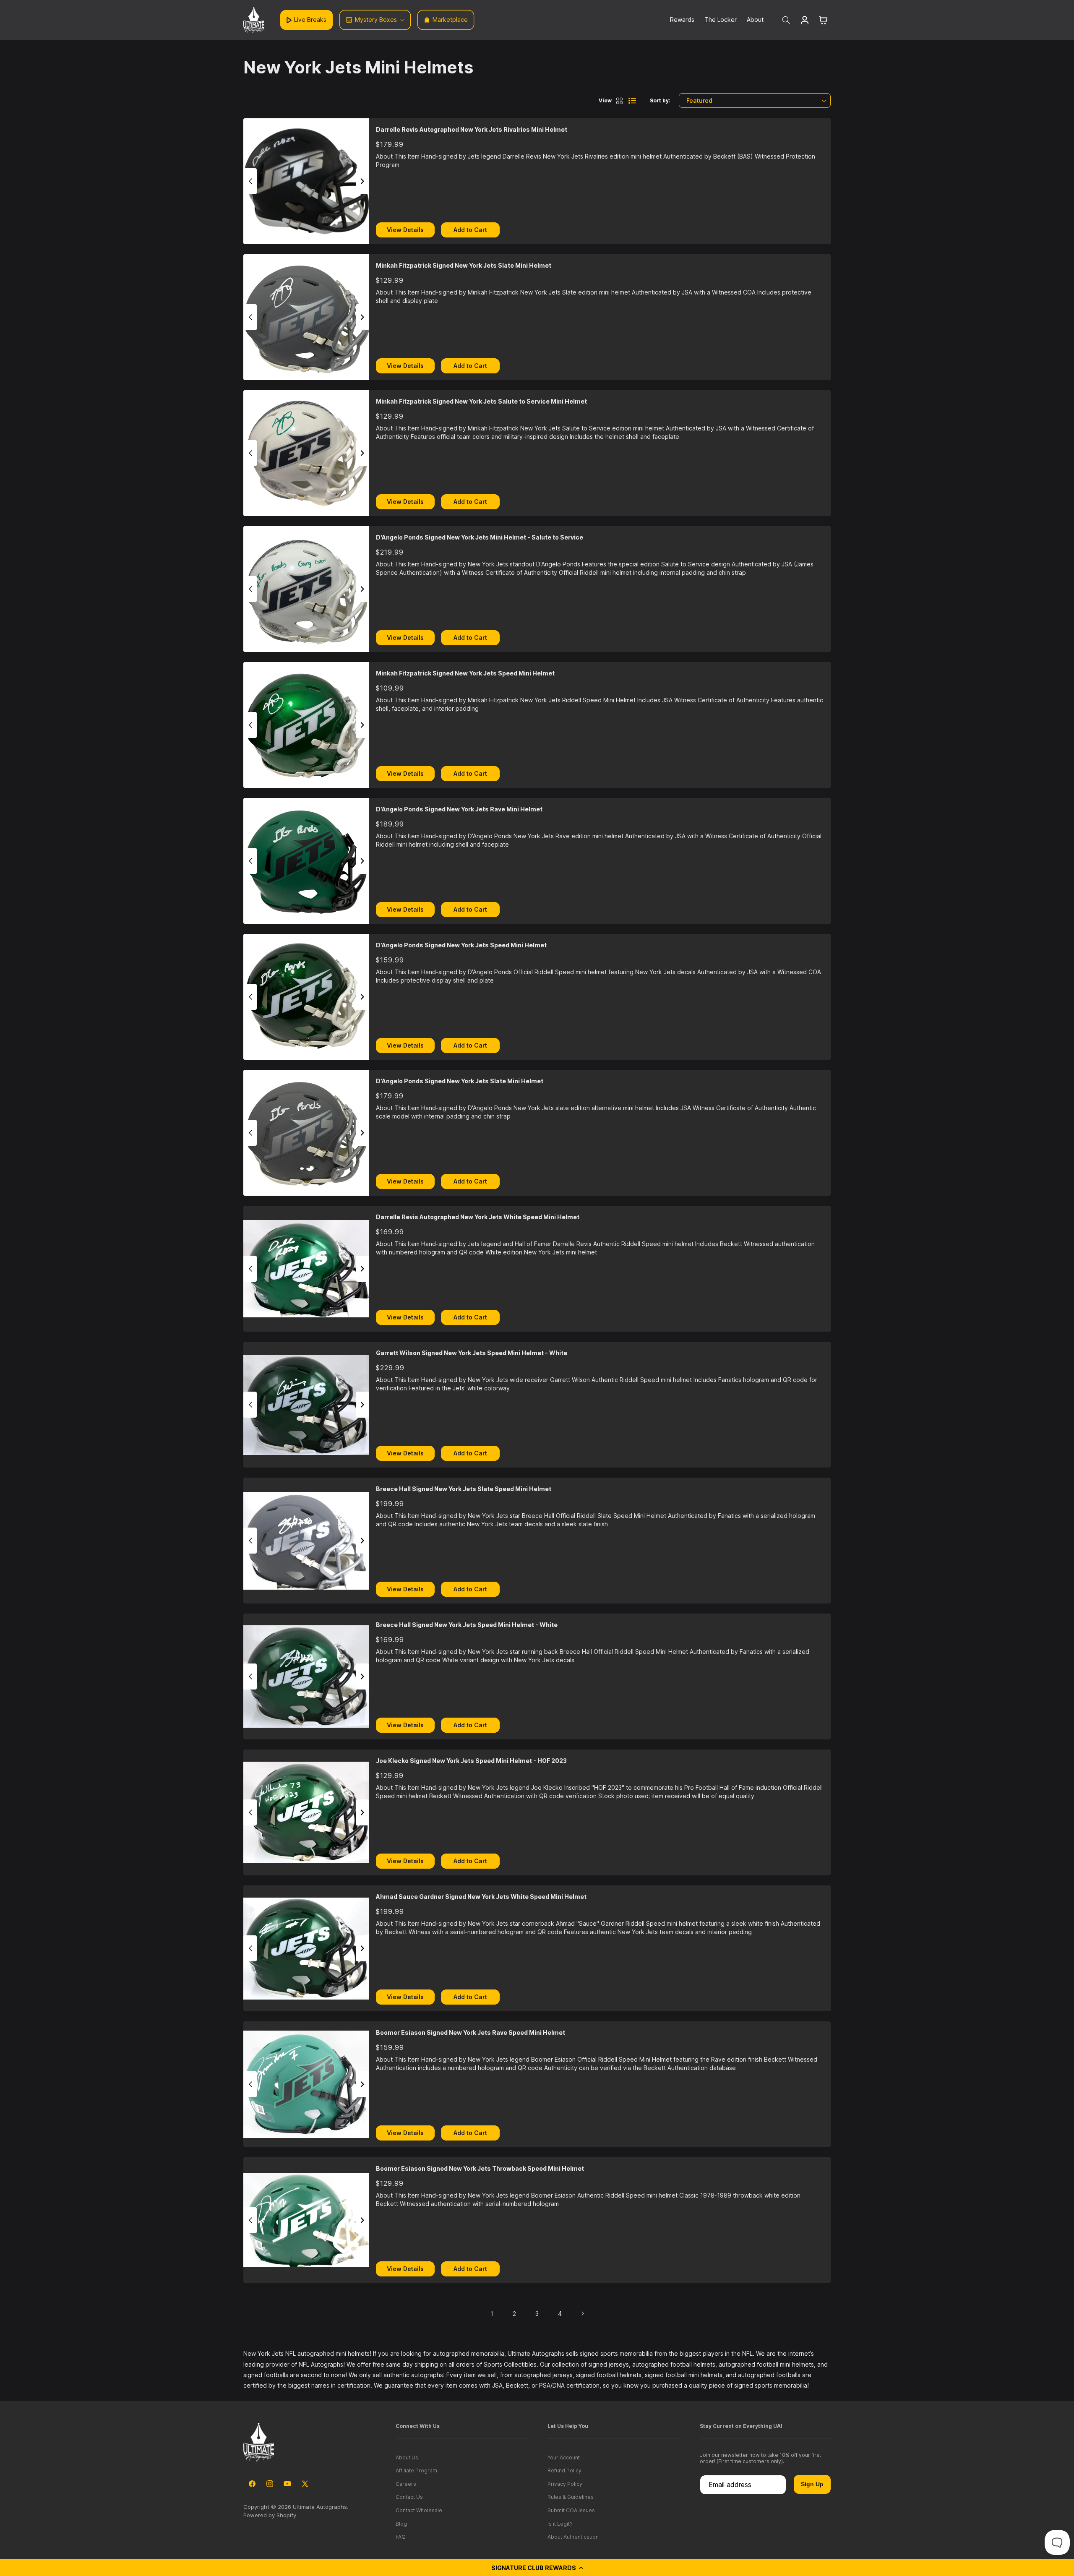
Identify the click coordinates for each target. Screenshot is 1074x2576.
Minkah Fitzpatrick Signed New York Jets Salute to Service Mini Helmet (481, 401)
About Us (407, 2457)
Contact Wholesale (419, 2510)
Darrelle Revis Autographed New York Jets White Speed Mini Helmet (478, 1217)
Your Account (564, 2457)
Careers (406, 2484)
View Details (405, 230)
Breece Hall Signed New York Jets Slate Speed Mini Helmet (464, 1489)
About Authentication (573, 2537)
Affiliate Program (416, 2470)
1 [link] (492, 2314)
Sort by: (660, 100)
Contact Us (409, 2497)
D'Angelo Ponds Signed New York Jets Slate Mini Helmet (460, 1081)
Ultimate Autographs (320, 2507)
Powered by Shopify (270, 2515)
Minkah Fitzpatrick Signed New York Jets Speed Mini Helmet (465, 673)
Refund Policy (564, 2470)
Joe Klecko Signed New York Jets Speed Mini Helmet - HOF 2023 (471, 1761)
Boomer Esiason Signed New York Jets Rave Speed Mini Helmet (471, 2032)
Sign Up (812, 2484)
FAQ (401, 2537)
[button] (537, 2568)
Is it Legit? (560, 2524)
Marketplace (450, 20)
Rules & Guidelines (571, 2497)
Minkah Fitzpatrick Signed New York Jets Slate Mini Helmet (464, 265)
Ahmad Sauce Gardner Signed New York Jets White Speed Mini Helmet (481, 1897)
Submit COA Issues (571, 2510)
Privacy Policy (565, 2484)
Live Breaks (310, 20)
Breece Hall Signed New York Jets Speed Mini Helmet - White (467, 1625)
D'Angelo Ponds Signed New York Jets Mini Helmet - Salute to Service (480, 537)
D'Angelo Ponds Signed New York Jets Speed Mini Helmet (461, 945)
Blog (401, 2524)
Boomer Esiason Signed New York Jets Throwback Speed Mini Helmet (480, 2168)
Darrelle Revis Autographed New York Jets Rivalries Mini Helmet (472, 129)
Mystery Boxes (376, 20)
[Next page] (582, 2313)
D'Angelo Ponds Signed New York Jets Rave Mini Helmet (459, 809)
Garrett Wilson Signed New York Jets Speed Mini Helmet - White (472, 1353)
